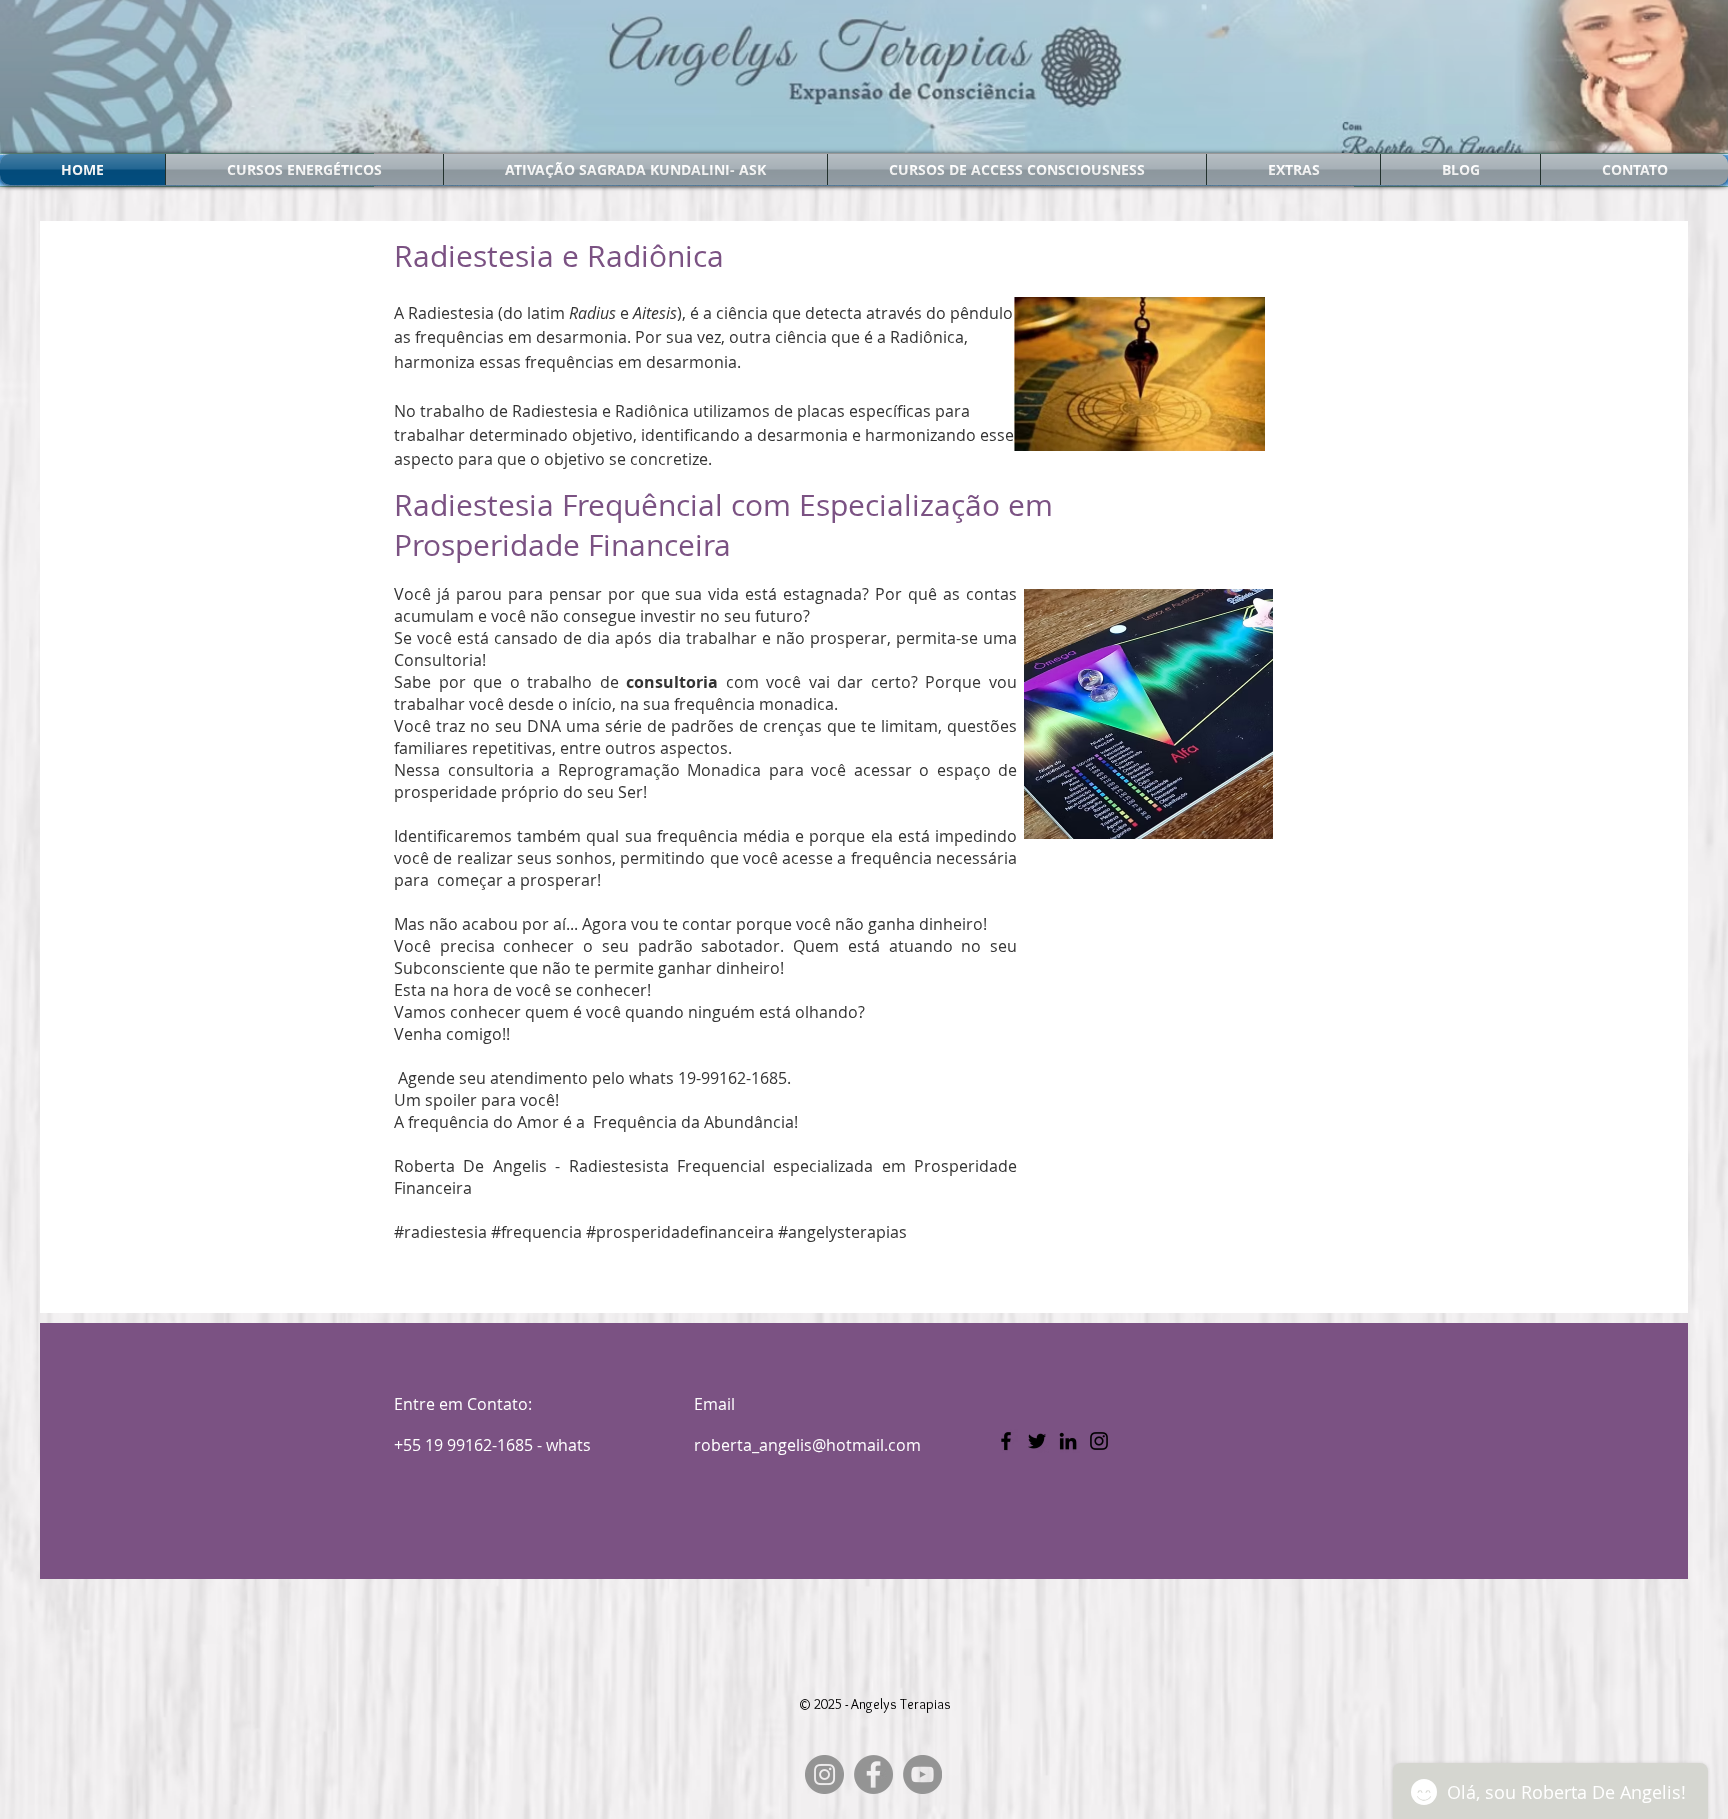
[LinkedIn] (1068, 1441)
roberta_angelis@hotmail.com (807, 1445)
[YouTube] (922, 1774)
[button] (304, 169)
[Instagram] (1099, 1441)
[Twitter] (1037, 1441)
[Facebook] (1006, 1441)
